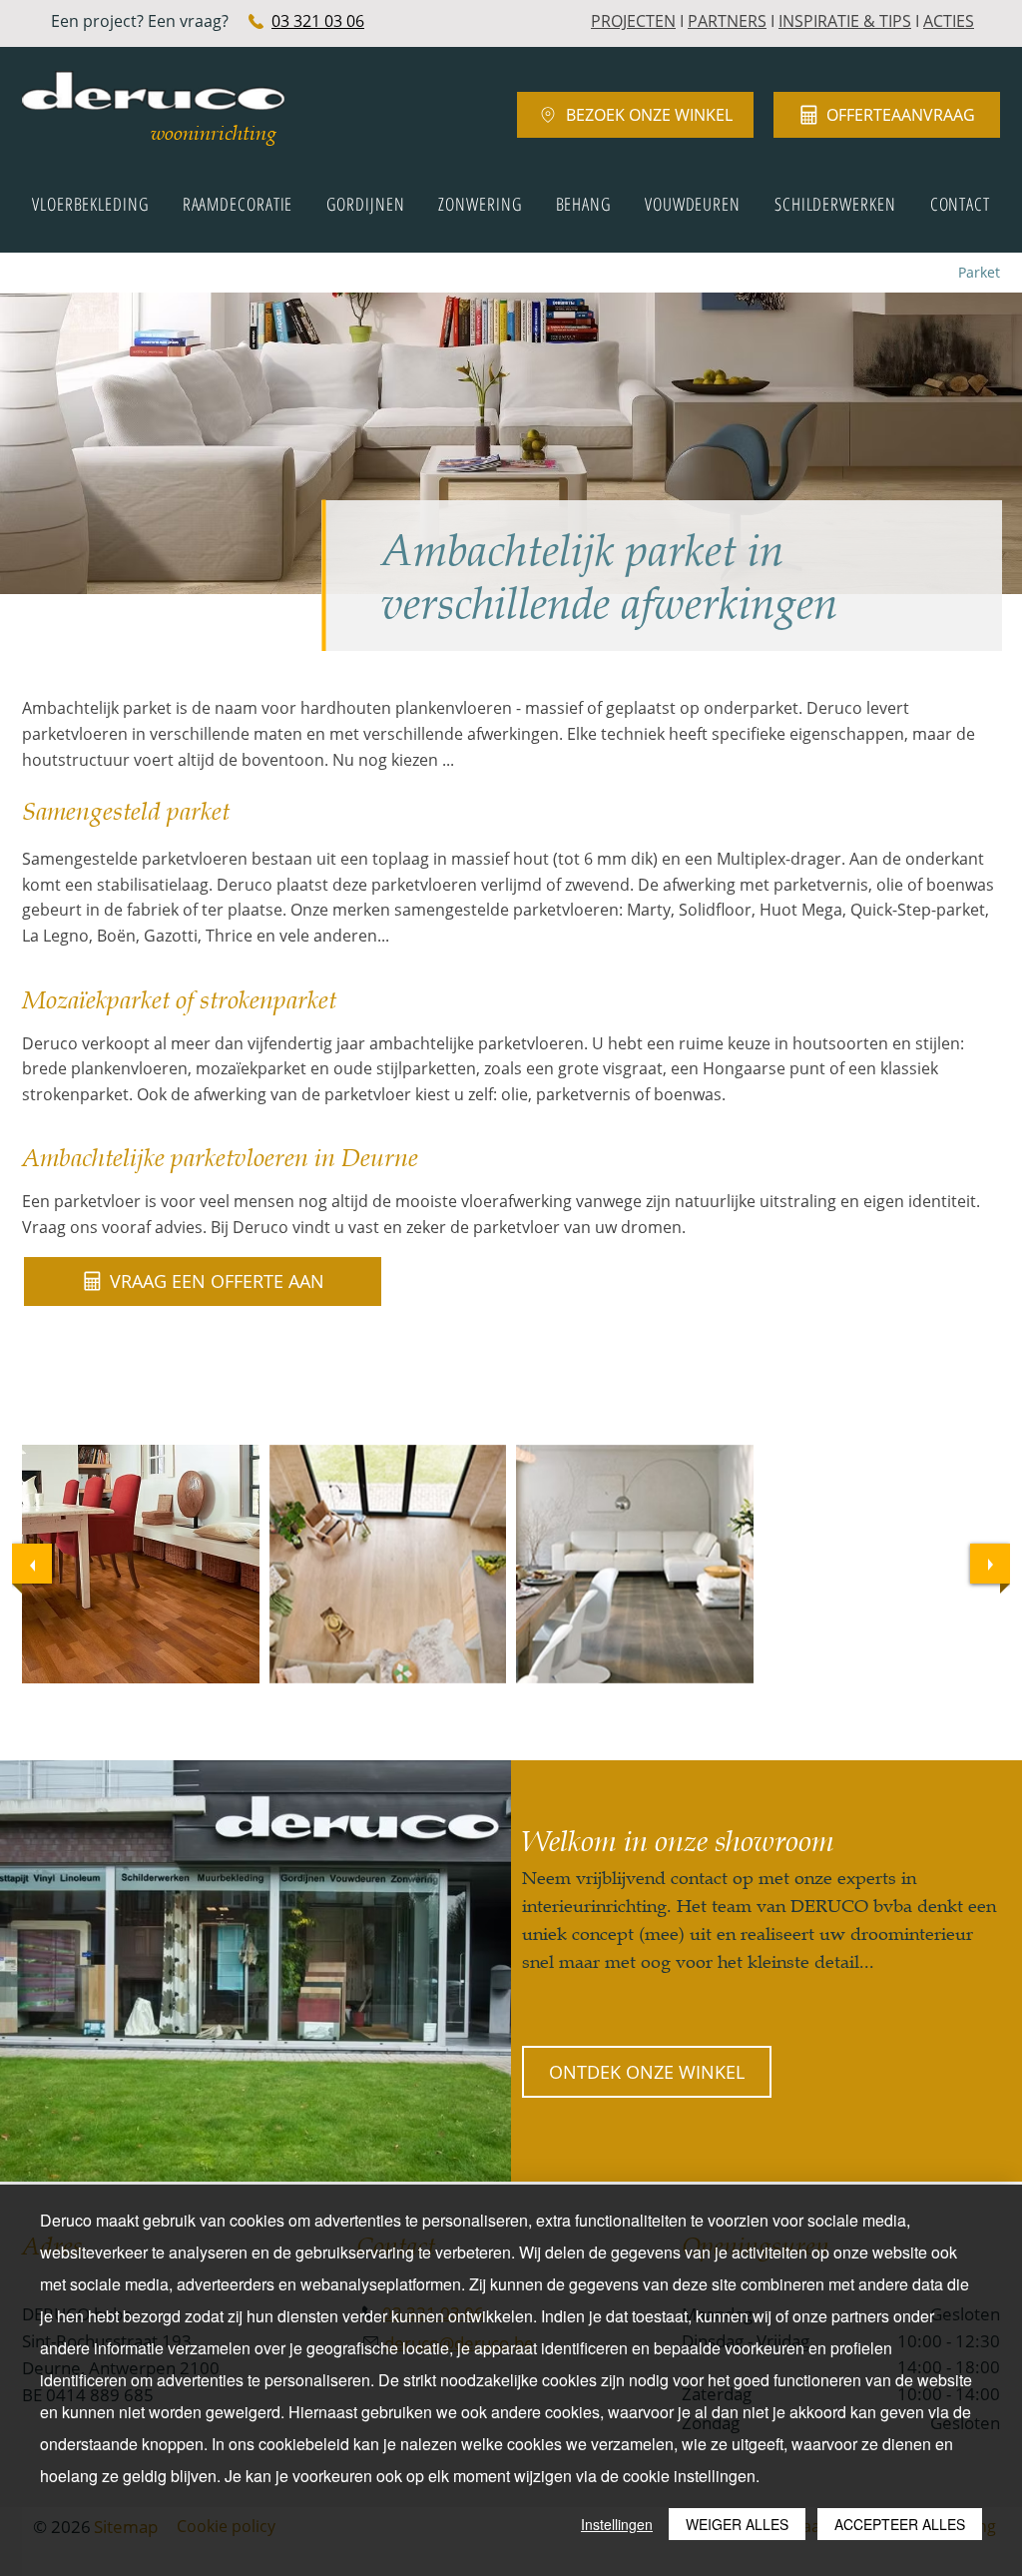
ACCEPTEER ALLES (900, 2524)
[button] (141, 1564)
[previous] (32, 1564)
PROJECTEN (633, 21)
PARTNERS (727, 21)
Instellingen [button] (617, 2524)
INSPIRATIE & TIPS (845, 21)
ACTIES (949, 21)
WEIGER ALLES (737, 2524)
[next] (990, 1564)
